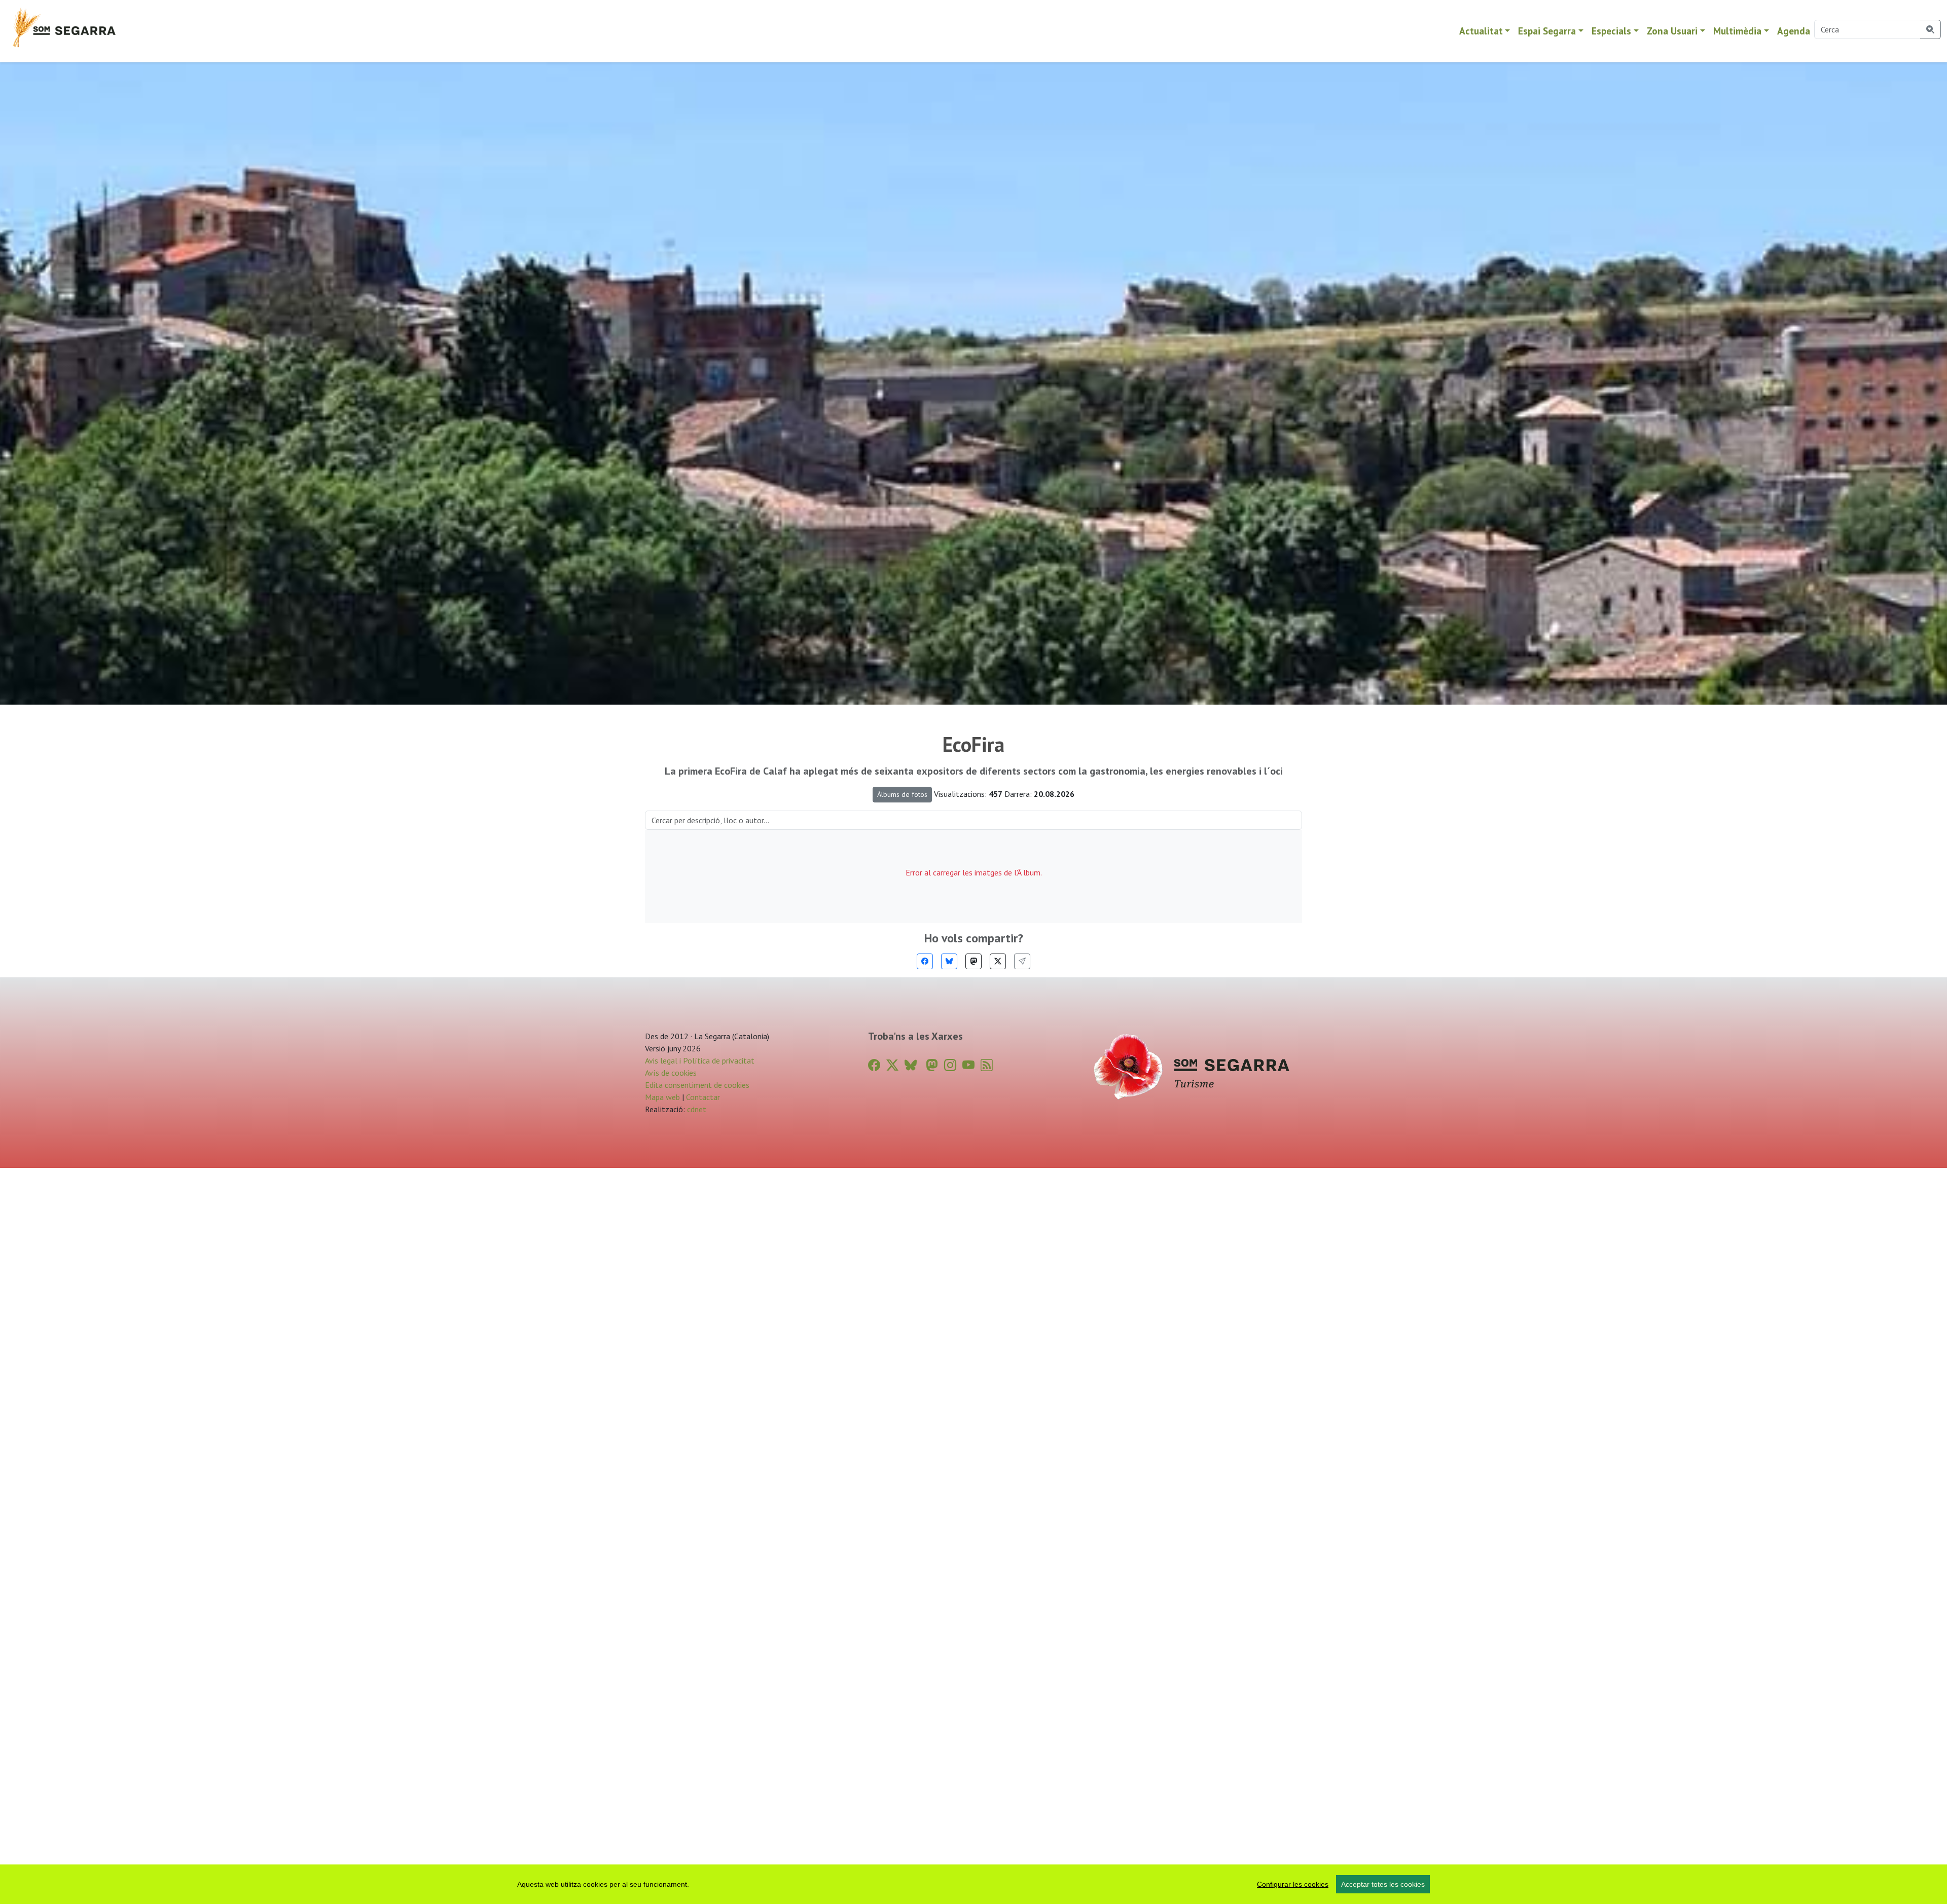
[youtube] (968, 1065)
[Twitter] (998, 961)
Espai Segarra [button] (1547, 31)
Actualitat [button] (1481, 31)
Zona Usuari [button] (1672, 31)
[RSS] (987, 1065)
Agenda (1794, 31)
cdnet (696, 1109)
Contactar (703, 1097)
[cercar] (1931, 29)
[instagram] (950, 1065)
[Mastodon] (974, 961)
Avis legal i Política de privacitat (700, 1060)
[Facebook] (925, 961)
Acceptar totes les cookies (1383, 1884)
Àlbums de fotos (902, 794)
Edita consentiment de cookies (697, 1085)
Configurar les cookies (1293, 1884)
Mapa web (662, 1097)
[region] (974, 1884)
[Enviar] (1022, 961)
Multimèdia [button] (1737, 31)
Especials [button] (1611, 31)
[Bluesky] (949, 961)
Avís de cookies (671, 1073)
